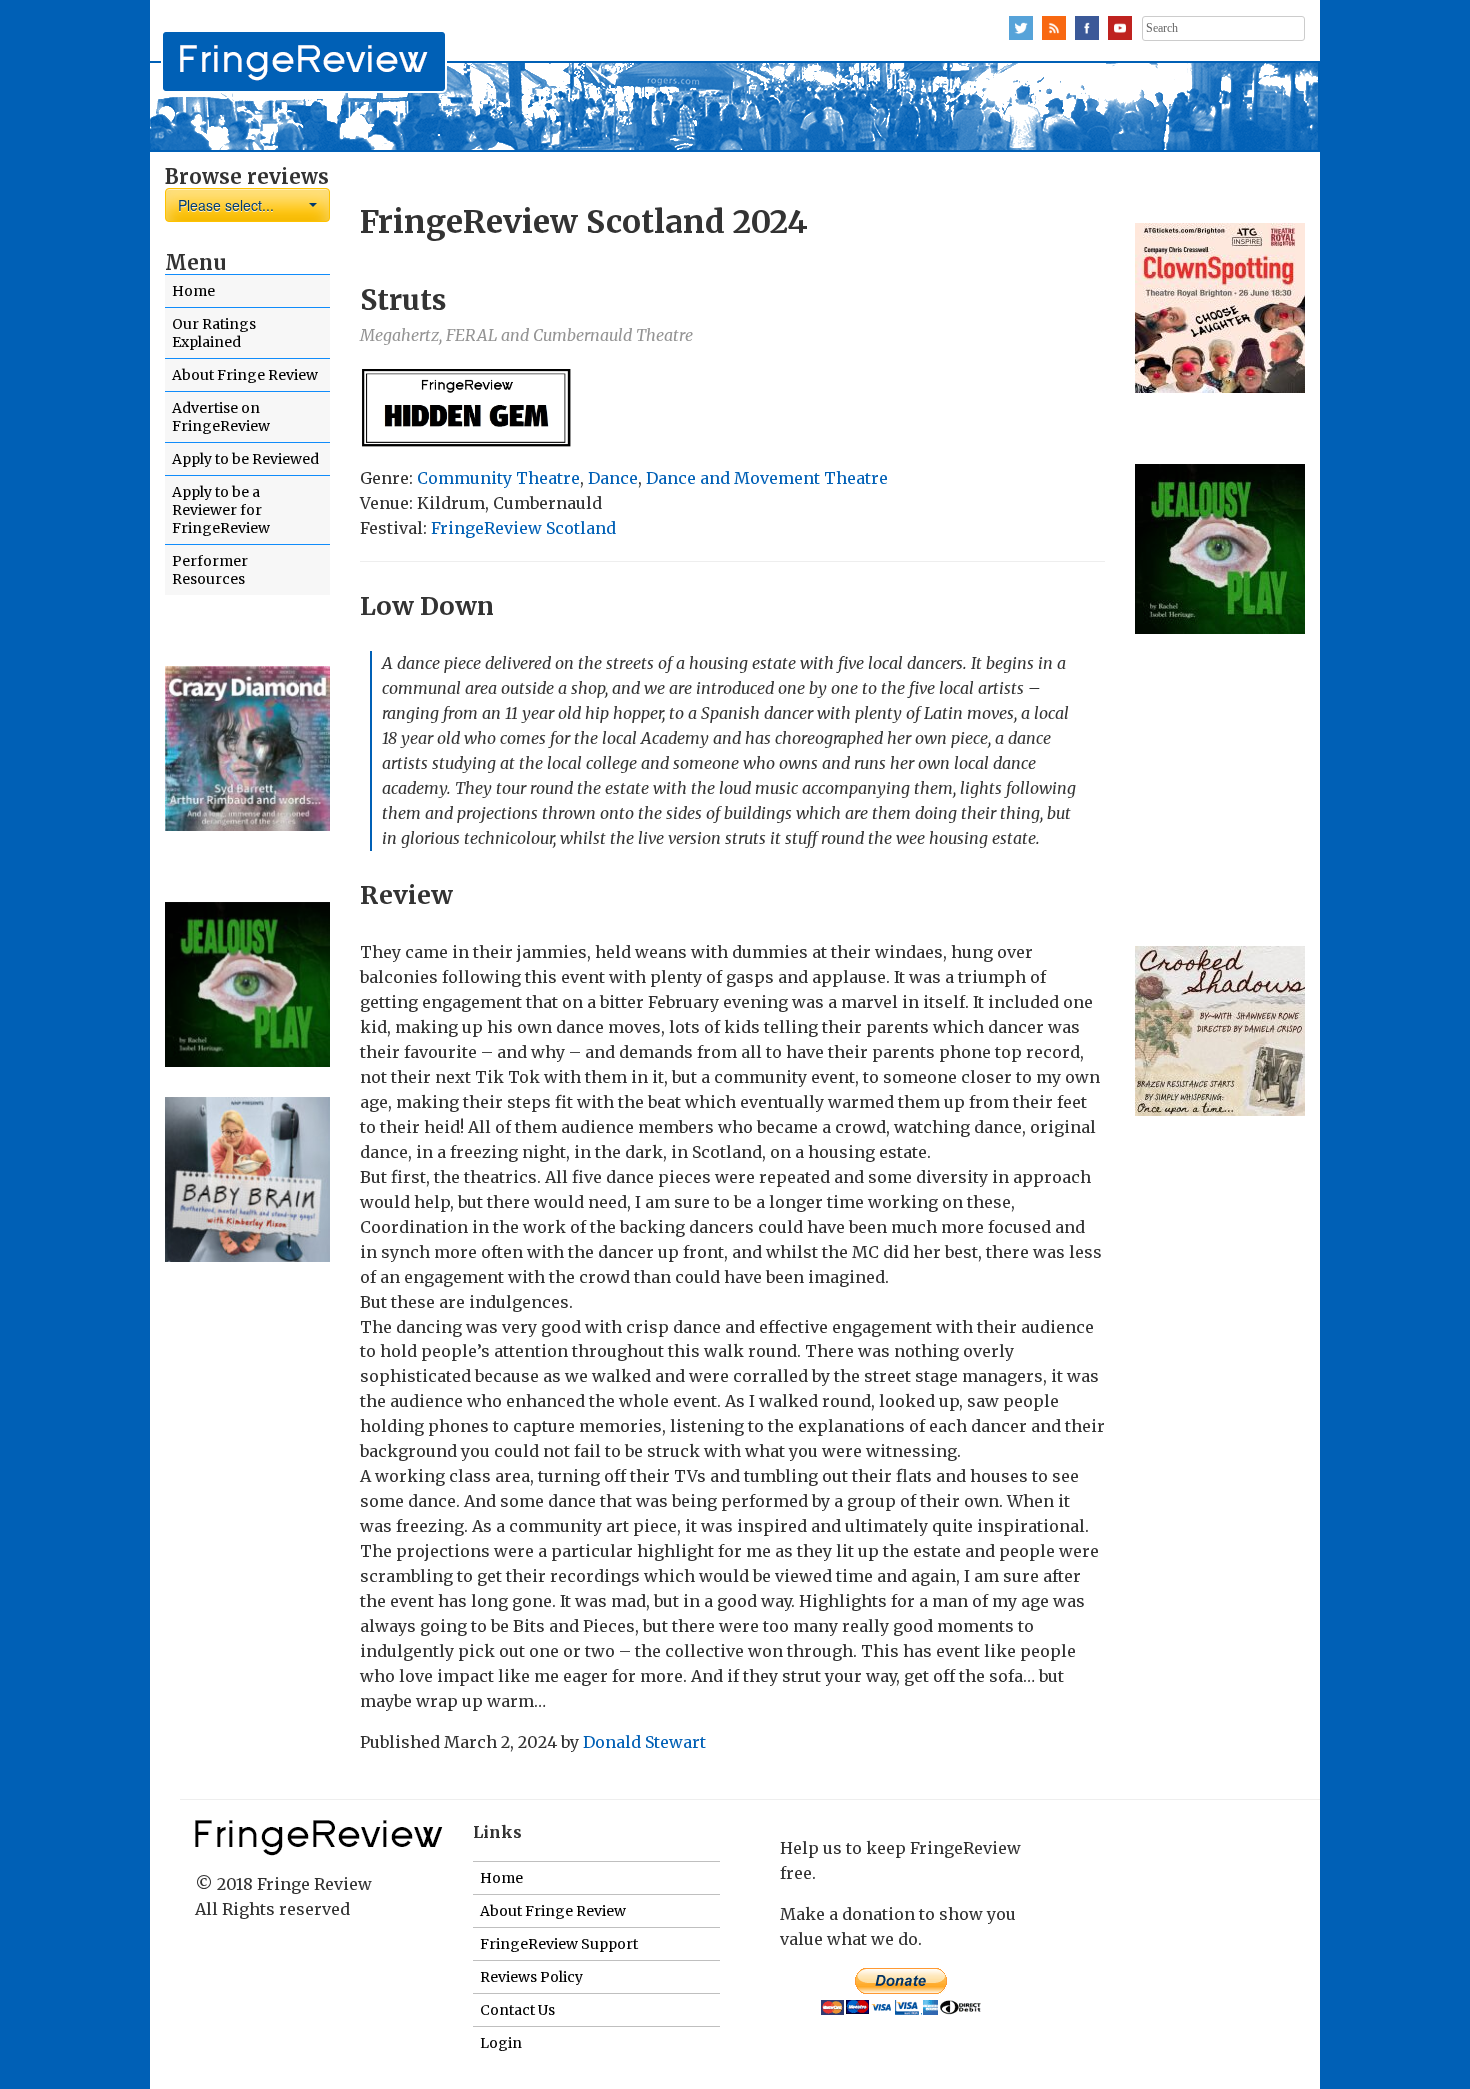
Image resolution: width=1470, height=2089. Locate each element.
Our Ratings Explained (214, 333)
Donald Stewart (644, 1742)
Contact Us (517, 2010)
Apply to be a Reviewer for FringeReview (221, 510)
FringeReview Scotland (523, 528)
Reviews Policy (531, 1977)
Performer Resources (210, 570)
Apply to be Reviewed (245, 459)
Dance (613, 478)
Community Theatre (498, 478)
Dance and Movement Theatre (767, 478)
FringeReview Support (559, 1944)
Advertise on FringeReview (221, 417)
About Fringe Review (245, 375)
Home (193, 291)
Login (501, 2043)
